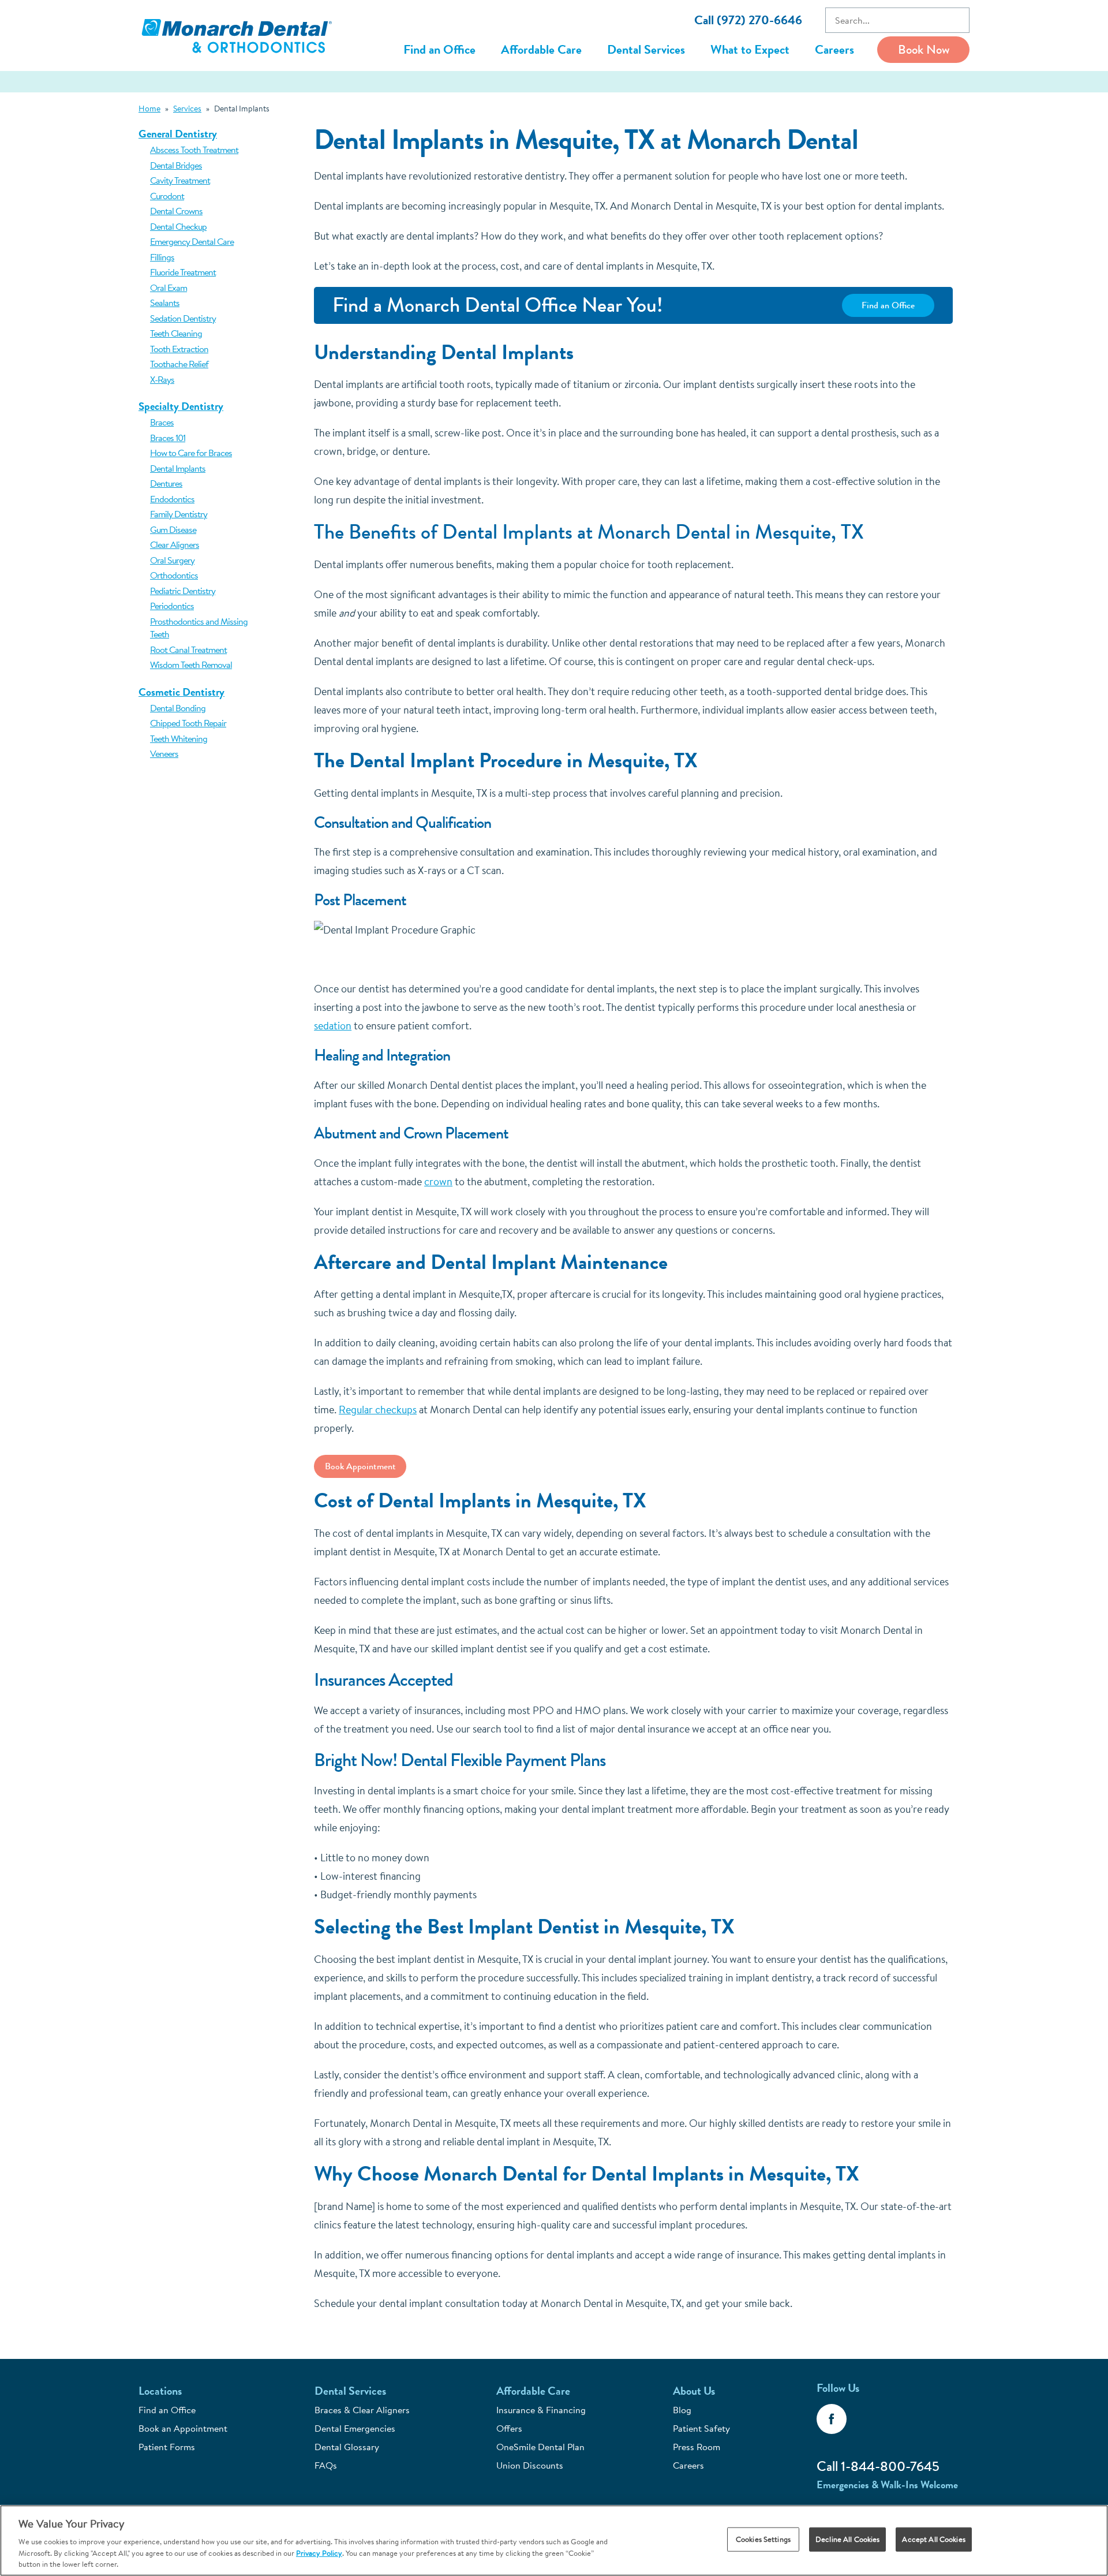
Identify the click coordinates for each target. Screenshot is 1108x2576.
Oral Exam (169, 288)
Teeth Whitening (179, 738)
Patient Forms (167, 2447)
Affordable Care (541, 49)
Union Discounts (530, 2465)
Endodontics (172, 499)
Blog (682, 2410)
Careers (834, 49)
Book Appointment (360, 1466)
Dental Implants (178, 468)
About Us (694, 2391)
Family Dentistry (179, 514)
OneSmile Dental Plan (540, 2447)
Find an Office (439, 49)
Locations (160, 2391)
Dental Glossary (347, 2447)
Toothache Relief (179, 364)
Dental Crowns (176, 211)
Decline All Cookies (847, 2539)
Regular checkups (378, 1410)
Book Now (924, 49)
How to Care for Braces (191, 453)
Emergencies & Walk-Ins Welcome (887, 2484)
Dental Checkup (178, 226)
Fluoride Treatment (183, 272)
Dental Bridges (176, 165)
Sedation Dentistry (183, 318)
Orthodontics (174, 575)
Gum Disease (173, 529)
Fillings (162, 257)
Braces (162, 422)
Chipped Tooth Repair (188, 723)
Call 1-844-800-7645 (878, 2466)
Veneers (164, 753)
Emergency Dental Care (192, 241)
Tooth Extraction (179, 349)
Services (187, 109)
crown (438, 1181)
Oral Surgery (172, 560)
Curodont (167, 196)
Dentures (166, 483)
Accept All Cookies (933, 2539)
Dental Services (646, 49)
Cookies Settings (763, 2539)
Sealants (165, 303)
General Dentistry (178, 134)
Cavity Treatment (180, 180)
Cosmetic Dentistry (181, 692)
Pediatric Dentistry (183, 591)
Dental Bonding (178, 708)
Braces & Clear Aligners (362, 2410)
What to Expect (750, 49)
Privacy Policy (319, 2553)
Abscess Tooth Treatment (194, 150)
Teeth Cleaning (176, 333)
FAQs (326, 2465)
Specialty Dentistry (181, 406)
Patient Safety (701, 2428)
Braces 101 (168, 438)
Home (149, 109)
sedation (333, 1026)
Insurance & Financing (541, 2410)
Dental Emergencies (355, 2428)
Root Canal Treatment (188, 649)
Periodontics (172, 606)
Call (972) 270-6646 (748, 20)
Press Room (697, 2447)
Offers (509, 2428)
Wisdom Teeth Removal (191, 664)
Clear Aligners (175, 544)
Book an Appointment (183, 2428)
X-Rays (162, 379)
